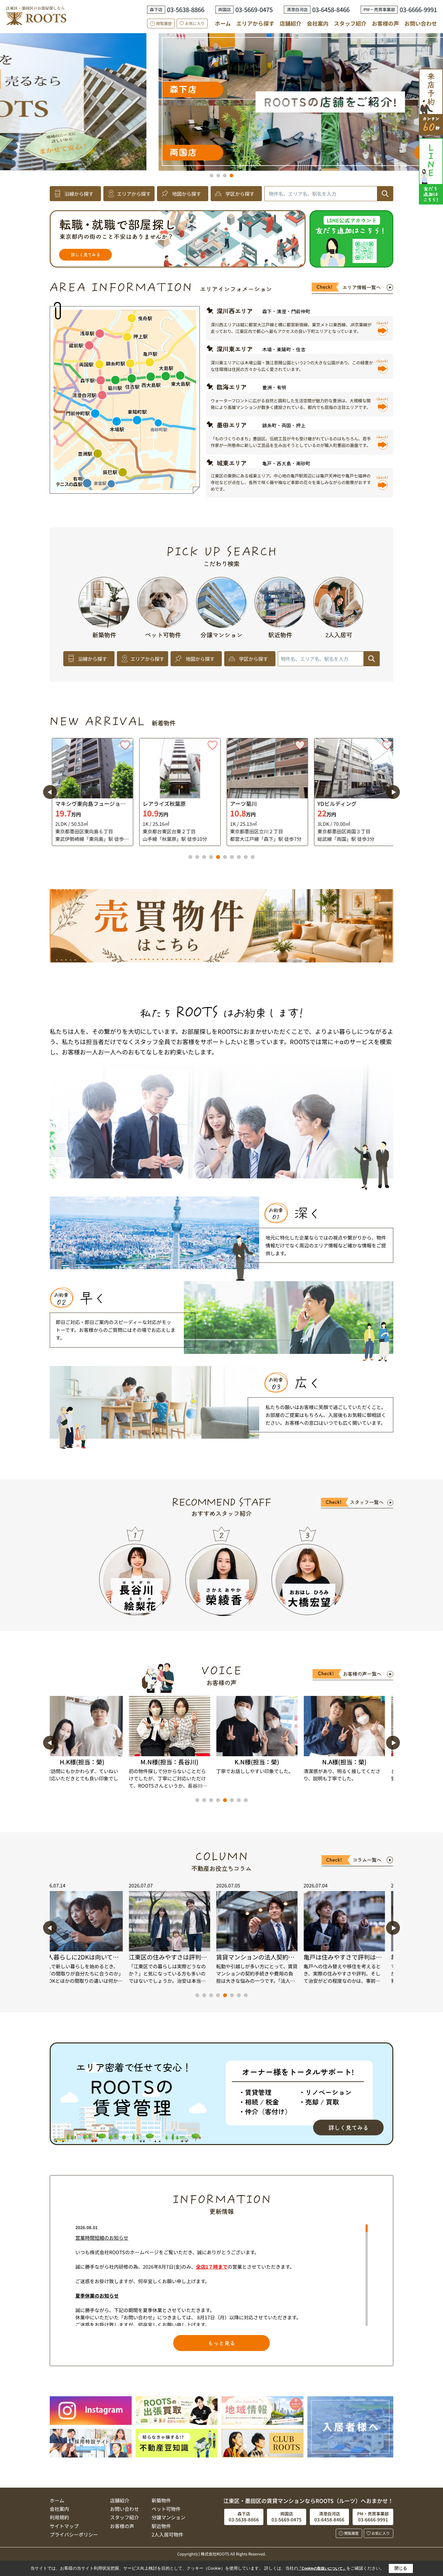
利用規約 (59, 2517)
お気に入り (195, 23)
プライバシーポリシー (74, 2534)
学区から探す (240, 194)
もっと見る (222, 2343)
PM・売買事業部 (75, 152)
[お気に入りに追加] (123, 745)
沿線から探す (79, 194)
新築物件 (161, 2500)
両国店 (340, 79)
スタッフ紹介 (350, 23)
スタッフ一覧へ (367, 1502)
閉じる (401, 2568)
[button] (212, 176)
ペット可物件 (166, 2509)
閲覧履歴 (164, 23)
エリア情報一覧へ (362, 287)
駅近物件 (161, 2526)
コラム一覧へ (367, 1860)
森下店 (319, 117)
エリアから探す (255, 23)
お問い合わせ (421, 23)
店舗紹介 (291, 23)
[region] (222, 2275)
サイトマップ (64, 2526)
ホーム (223, 23)
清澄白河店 (84, 89)
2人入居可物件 (167, 2534)
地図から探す (187, 194)
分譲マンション (168, 2517)
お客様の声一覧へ (362, 1674)
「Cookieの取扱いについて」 (322, 2568)
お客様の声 (385, 23)
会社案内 (318, 23)
